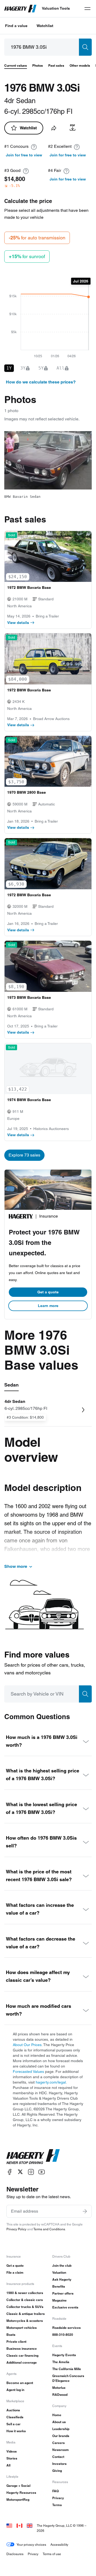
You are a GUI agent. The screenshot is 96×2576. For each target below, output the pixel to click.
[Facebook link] (10, 2172)
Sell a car (13, 2424)
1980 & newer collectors (25, 2293)
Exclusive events (65, 2307)
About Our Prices (27, 2045)
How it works (16, 2431)
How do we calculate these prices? (41, 382)
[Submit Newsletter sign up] (85, 2211)
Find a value (16, 26)
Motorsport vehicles (22, 2328)
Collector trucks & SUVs (25, 2307)
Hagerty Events (64, 2355)
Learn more (48, 1306)
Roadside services (67, 2328)
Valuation (59, 2272)
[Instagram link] (31, 2172)
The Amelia (61, 2362)
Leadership (61, 2429)
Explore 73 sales (24, 1155)
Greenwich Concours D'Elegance (68, 2378)
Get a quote (48, 1292)
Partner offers (63, 2293)
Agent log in (15, 2390)
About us (59, 2422)
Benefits (59, 2286)
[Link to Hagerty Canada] (19, 2526)
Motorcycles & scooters (25, 2321)
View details (18, 623)
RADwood (60, 2395)
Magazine (59, 2300)
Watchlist (45, 26)
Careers (59, 2443)
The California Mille (67, 2369)
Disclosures (15, 2554)
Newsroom (61, 2450)
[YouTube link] (42, 2172)
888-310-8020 (63, 2335)
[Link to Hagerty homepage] (33, 2157)
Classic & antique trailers (26, 2314)
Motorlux (59, 2388)
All (8, 2465)
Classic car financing (22, 2355)
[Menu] (87, 9)
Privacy (58, 2498)
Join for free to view (24, 155)
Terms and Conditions (49, 2229)
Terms (57, 2505)
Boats (11, 2335)
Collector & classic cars (25, 2300)
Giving (57, 2471)
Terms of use (52, 2554)
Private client (16, 2342)
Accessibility (59, 2545)
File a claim (15, 2272)
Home (57, 2415)
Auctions (13, 2410)
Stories (12, 2458)
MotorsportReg (18, 2500)
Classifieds (15, 2417)
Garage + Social (18, 2486)
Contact (58, 2457)
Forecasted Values (28, 2072)
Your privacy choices (31, 2545)
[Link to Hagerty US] (9, 2526)
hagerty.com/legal (51, 2082)
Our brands (61, 2436)
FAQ (55, 2491)
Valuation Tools (56, 8)
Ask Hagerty (62, 2279)
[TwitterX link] (20, 2172)
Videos (12, 2451)
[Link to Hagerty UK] (30, 2526)
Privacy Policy (16, 2229)
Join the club (62, 2266)
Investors (59, 2464)
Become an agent (20, 2383)
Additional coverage (22, 2362)
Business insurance (22, 2349)
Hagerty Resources (21, 2493)
